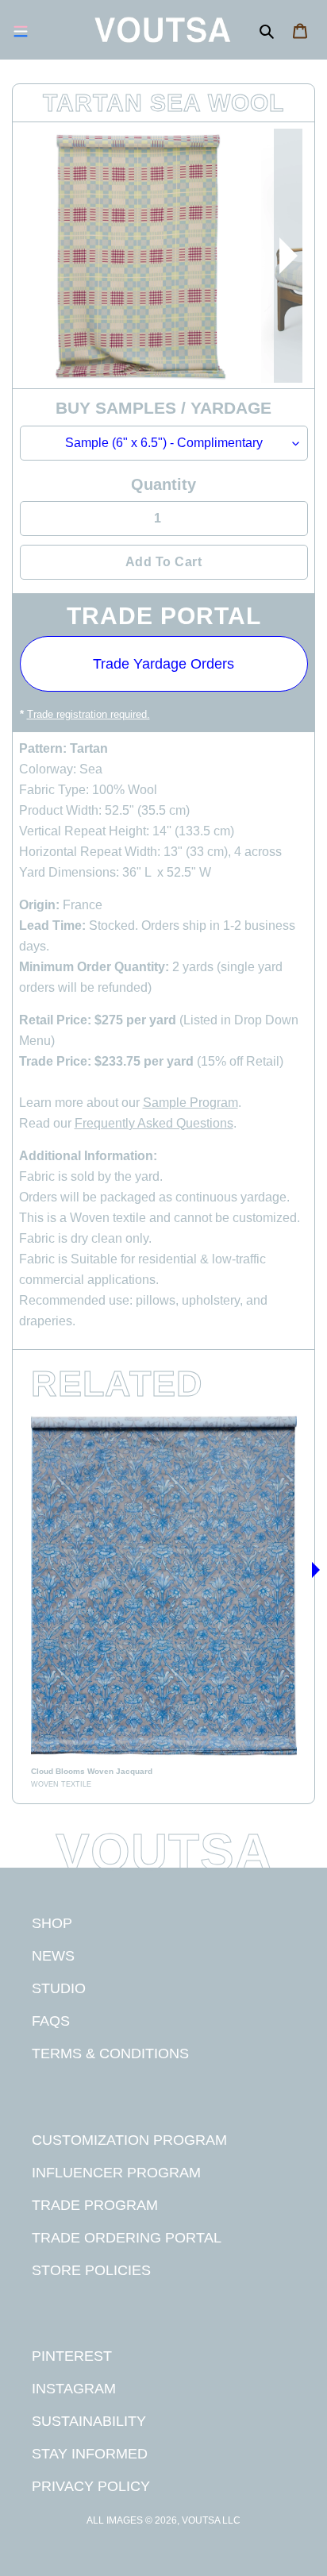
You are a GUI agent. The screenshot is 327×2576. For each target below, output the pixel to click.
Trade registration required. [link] (88, 714)
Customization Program (129, 2140)
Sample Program (190, 1103)
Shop (52, 1923)
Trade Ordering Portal (127, 2237)
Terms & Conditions (110, 2053)
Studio (59, 1988)
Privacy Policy (91, 2486)
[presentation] (288, 256)
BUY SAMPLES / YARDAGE (163, 408)
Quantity (163, 484)
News (53, 1955)
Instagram (74, 2388)
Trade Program (95, 2205)
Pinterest (72, 2356)
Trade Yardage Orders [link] (163, 664)
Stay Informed (90, 2453)
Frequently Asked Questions (154, 1123)
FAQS (51, 2021)
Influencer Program (116, 2172)
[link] (164, 1599)
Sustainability (89, 2421)
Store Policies (91, 2270)
